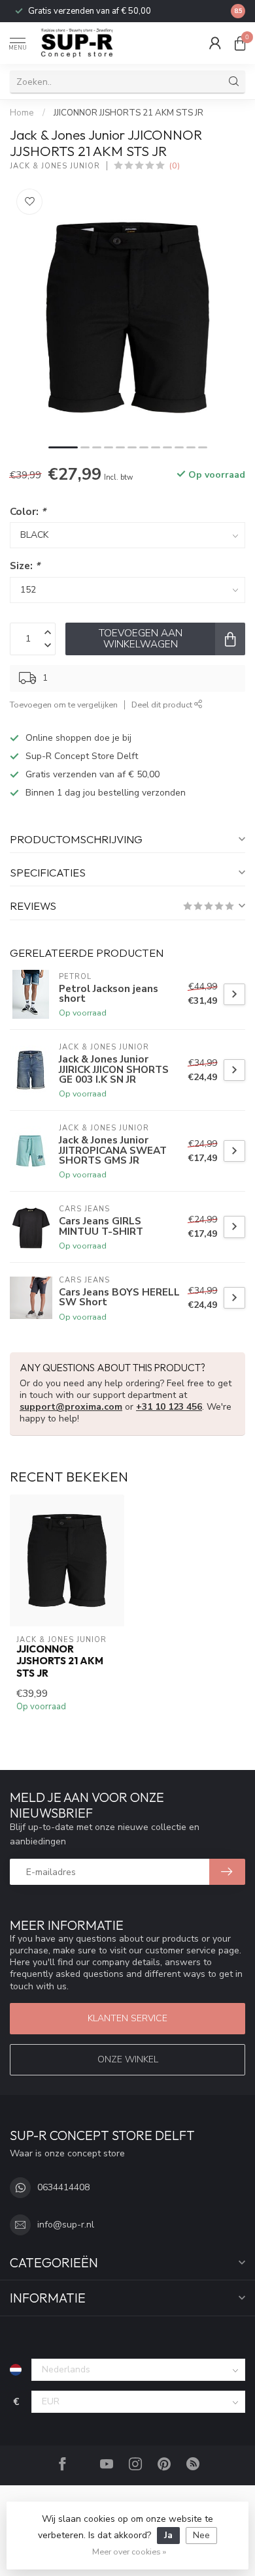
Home (22, 113)
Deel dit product (163, 705)
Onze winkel (128, 2059)
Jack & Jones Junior (55, 166)
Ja (168, 2535)
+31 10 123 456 (169, 1407)
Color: (28, 511)
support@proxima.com (71, 1407)
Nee (201, 2535)
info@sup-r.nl (66, 2225)
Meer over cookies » (129, 2552)
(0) (175, 165)
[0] (240, 43)
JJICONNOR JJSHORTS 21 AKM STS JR (128, 113)
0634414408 (63, 2187)
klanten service (127, 2018)
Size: (25, 566)
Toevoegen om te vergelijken (64, 705)
